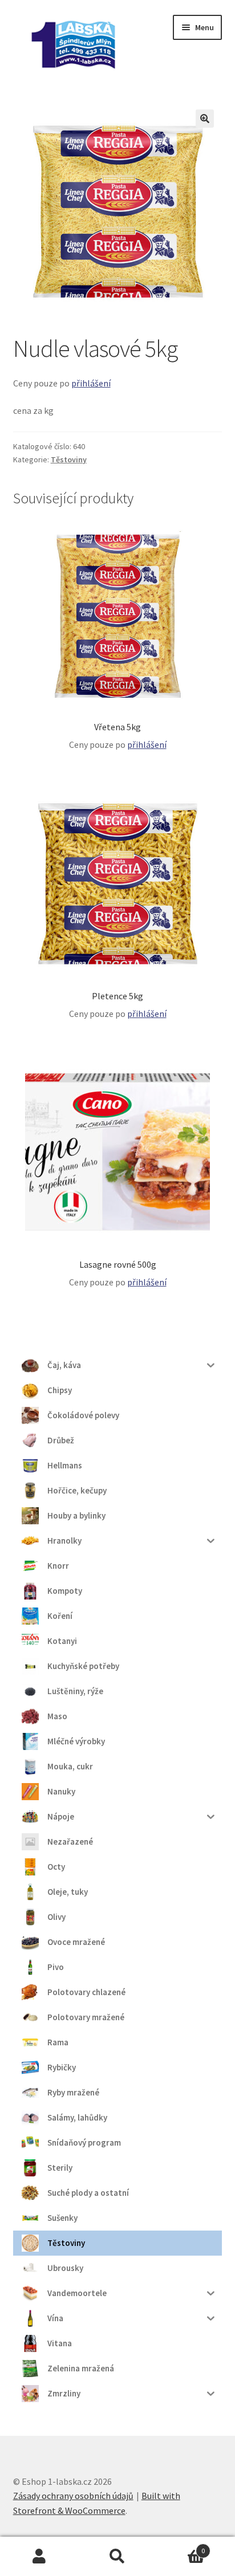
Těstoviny (69, 459)
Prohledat (117, 2557)
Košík (181, 2547)
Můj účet (39, 2557)
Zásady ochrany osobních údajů (73, 2496)
